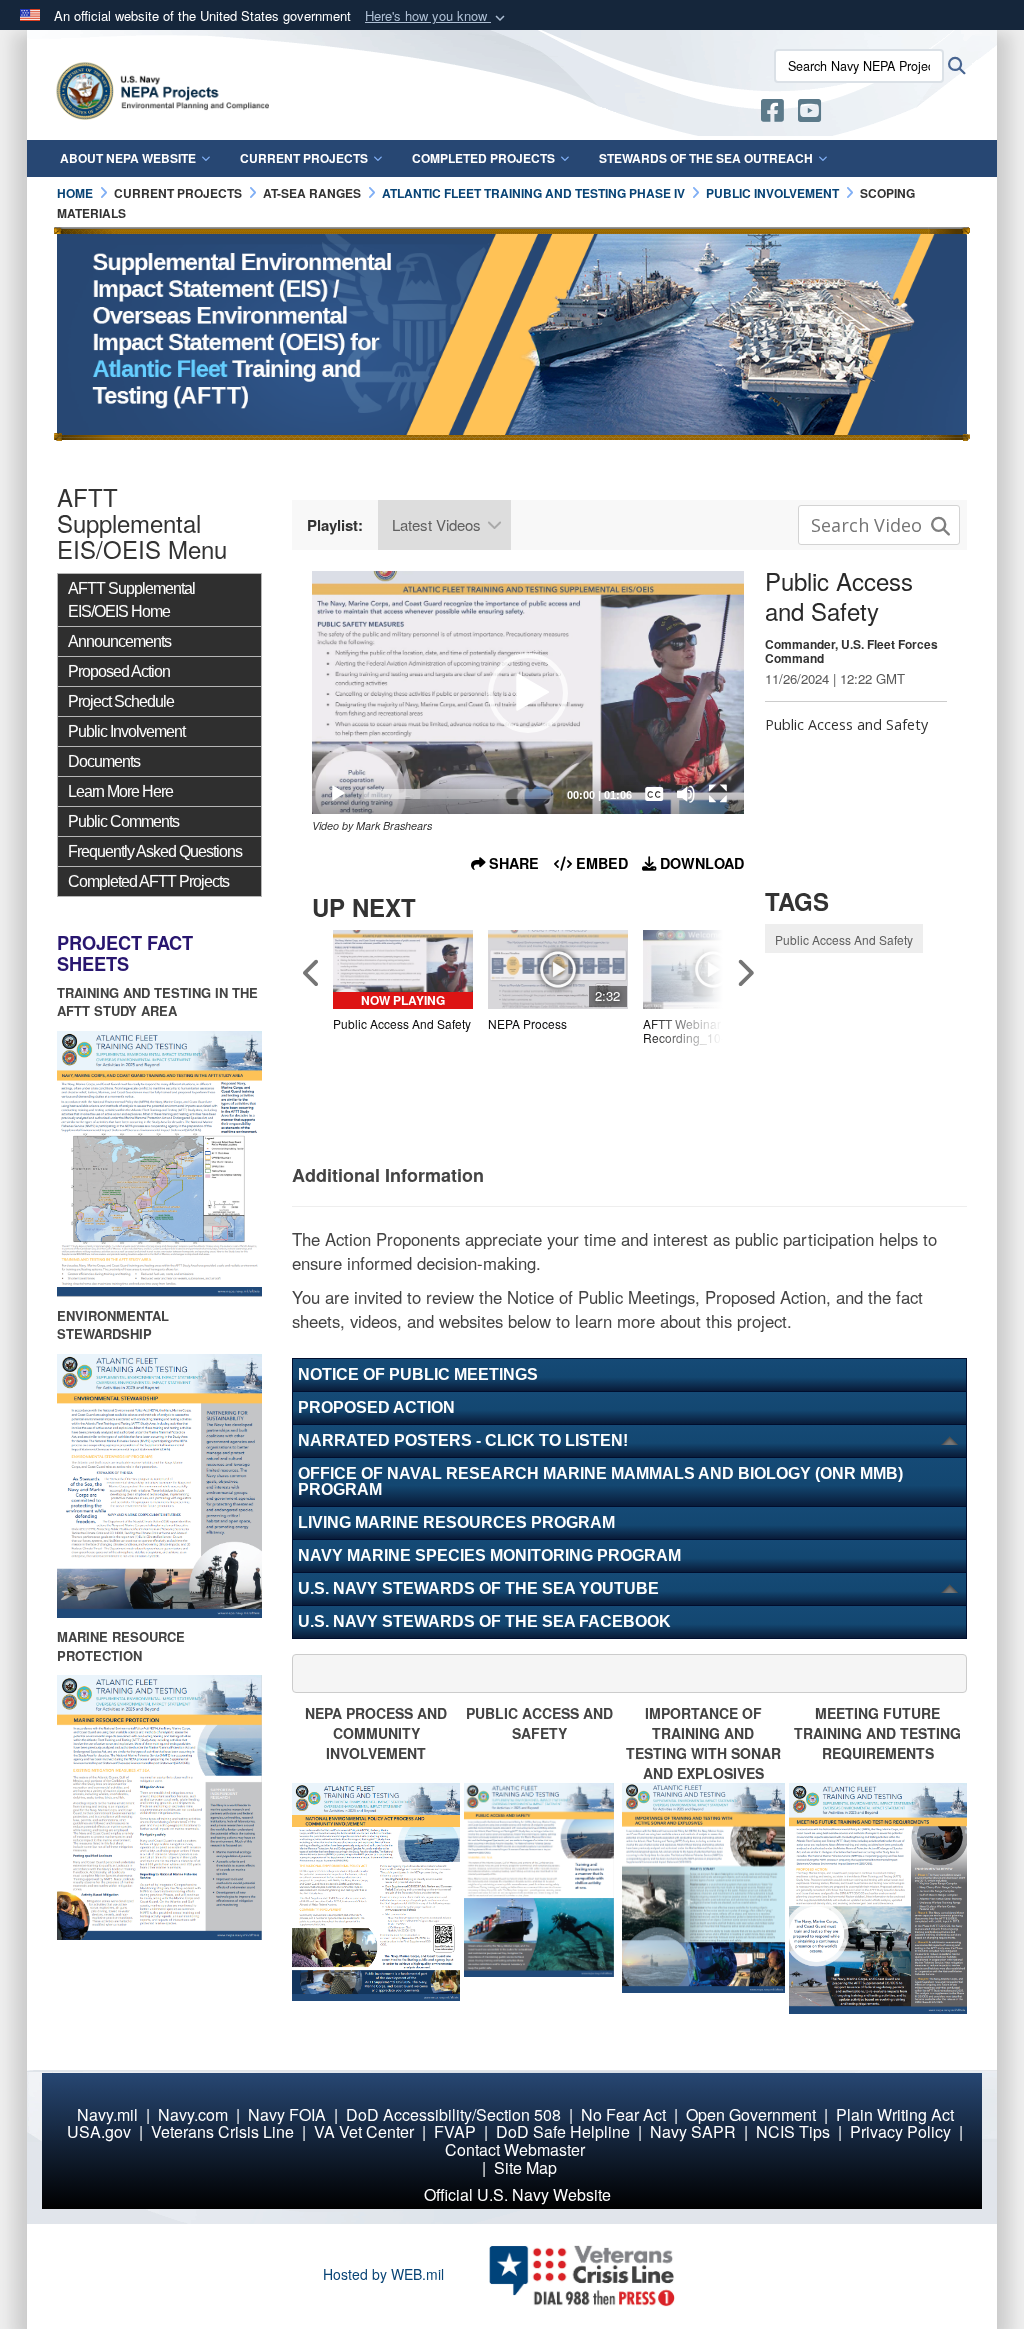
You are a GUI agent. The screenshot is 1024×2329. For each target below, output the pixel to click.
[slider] (457, 794)
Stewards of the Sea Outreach (706, 158)
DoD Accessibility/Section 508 (453, 2114)
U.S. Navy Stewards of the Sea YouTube (478, 1588)
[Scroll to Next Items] (744, 972)
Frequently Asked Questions (155, 851)
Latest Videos (436, 524)
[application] (528, 692)
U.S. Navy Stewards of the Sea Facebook (484, 1621)
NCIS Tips (793, 2131)
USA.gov (99, 2131)
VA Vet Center (364, 2131)
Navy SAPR (693, 2131)
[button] (437, 16)
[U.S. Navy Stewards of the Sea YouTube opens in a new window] (809, 114)
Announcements (119, 641)
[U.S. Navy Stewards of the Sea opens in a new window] (772, 114)
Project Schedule (121, 701)
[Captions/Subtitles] (654, 794)
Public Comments (123, 821)
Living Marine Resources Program (456, 1522)
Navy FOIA (287, 2114)
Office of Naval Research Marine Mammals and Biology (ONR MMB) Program (600, 1481)
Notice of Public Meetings (418, 1374)
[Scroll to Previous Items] (312, 972)
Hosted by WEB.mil (383, 2274)
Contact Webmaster (515, 2149)
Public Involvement (126, 731)
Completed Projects (483, 158)
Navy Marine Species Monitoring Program (489, 1555)
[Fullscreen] (718, 794)
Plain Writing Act (895, 2114)
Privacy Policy (900, 2131)
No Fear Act (623, 2114)
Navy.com (193, 2114)
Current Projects (304, 158)
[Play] (338, 794)
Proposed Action (119, 671)
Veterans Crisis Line (222, 2131)
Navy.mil (107, 2114)
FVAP (455, 2131)
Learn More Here (120, 791)
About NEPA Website (128, 158)
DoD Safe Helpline (563, 2131)
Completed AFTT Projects (148, 881)
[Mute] (686, 794)
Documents (104, 761)
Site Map (525, 2167)
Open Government (751, 2114)
